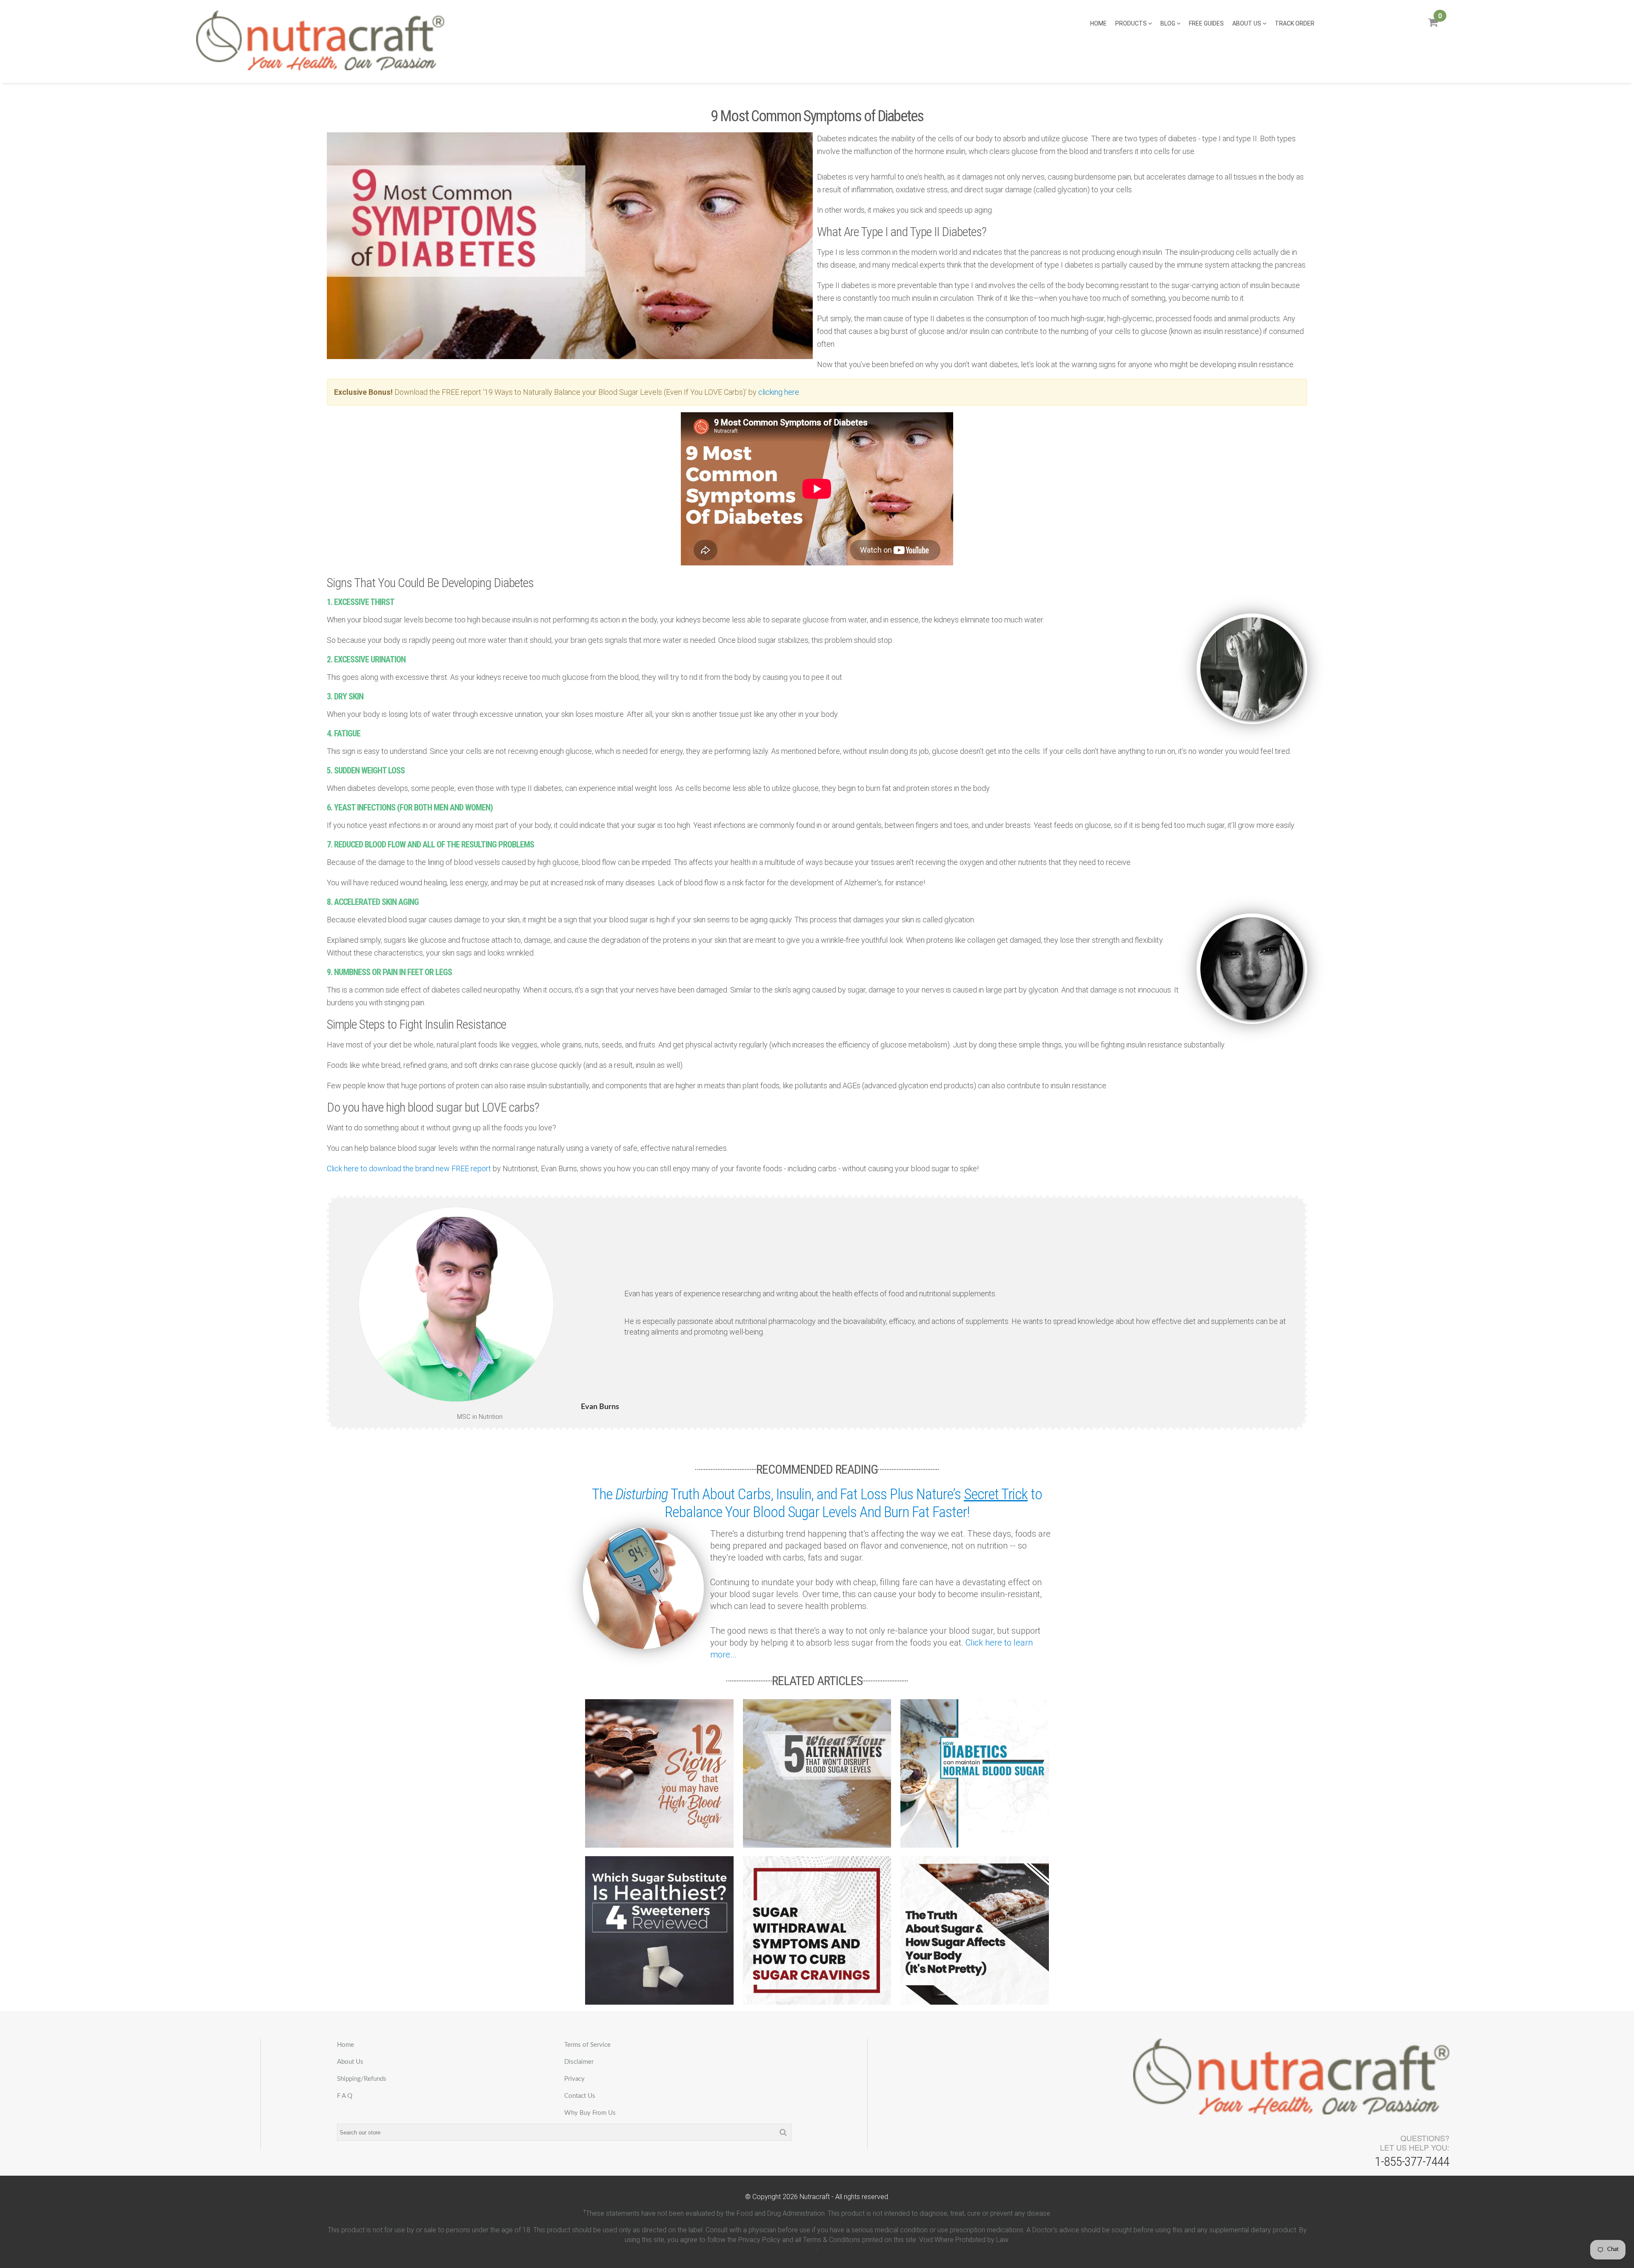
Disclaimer (579, 2062)
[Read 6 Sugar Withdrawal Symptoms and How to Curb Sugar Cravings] (817, 1930)
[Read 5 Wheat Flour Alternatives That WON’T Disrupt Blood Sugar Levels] (817, 1773)
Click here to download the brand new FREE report (409, 1168)
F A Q (345, 2096)
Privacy (574, 2079)
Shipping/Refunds (362, 2079)
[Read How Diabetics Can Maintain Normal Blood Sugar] (975, 1773)
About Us (1247, 23)
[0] (1433, 26)
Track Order (1295, 23)
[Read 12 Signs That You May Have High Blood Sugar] (659, 1773)
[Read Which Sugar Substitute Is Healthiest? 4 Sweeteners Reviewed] (659, 1930)
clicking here (779, 392)
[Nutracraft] (320, 41)
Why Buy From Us (590, 2113)
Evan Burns (600, 1407)
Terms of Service (587, 2045)
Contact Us (580, 2096)
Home (1098, 23)
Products (1132, 23)
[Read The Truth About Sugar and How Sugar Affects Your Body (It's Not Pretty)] (975, 1930)
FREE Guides (1206, 23)
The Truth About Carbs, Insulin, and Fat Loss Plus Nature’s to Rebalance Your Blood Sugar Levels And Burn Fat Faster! (817, 1503)
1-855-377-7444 (1412, 2161)
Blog (1168, 23)
